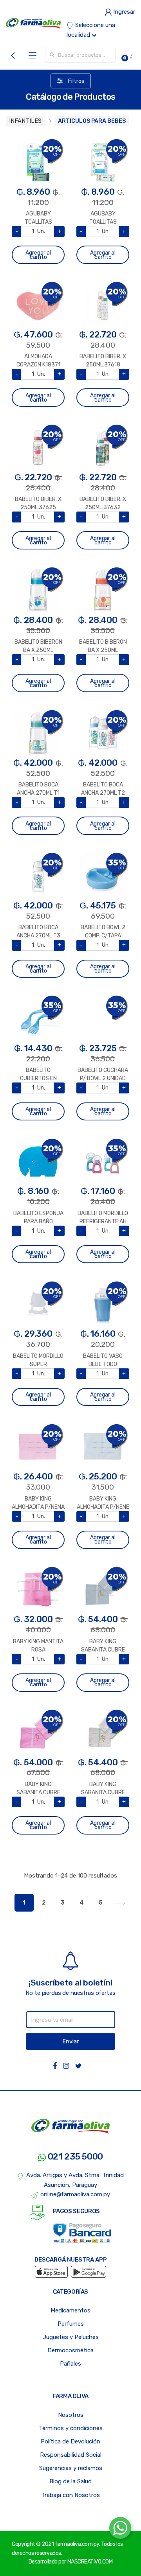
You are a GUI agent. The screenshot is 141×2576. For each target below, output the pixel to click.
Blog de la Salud (70, 2481)
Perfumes (71, 2324)
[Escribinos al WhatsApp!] (120, 2529)
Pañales (70, 2364)
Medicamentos (70, 2310)
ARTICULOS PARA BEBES (92, 121)
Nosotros (71, 2415)
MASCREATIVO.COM (90, 2562)
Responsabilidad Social (71, 2455)
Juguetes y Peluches (71, 2337)
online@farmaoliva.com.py (75, 2194)
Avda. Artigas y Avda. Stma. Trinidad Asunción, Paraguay (75, 2180)
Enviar (70, 2041)
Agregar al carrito (38, 255)
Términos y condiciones (71, 2428)
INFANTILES (25, 121)
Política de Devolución (70, 2441)
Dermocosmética (70, 2350)
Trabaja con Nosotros (70, 2495)
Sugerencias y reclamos (71, 2468)
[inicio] (33, 23)
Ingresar (123, 12)
